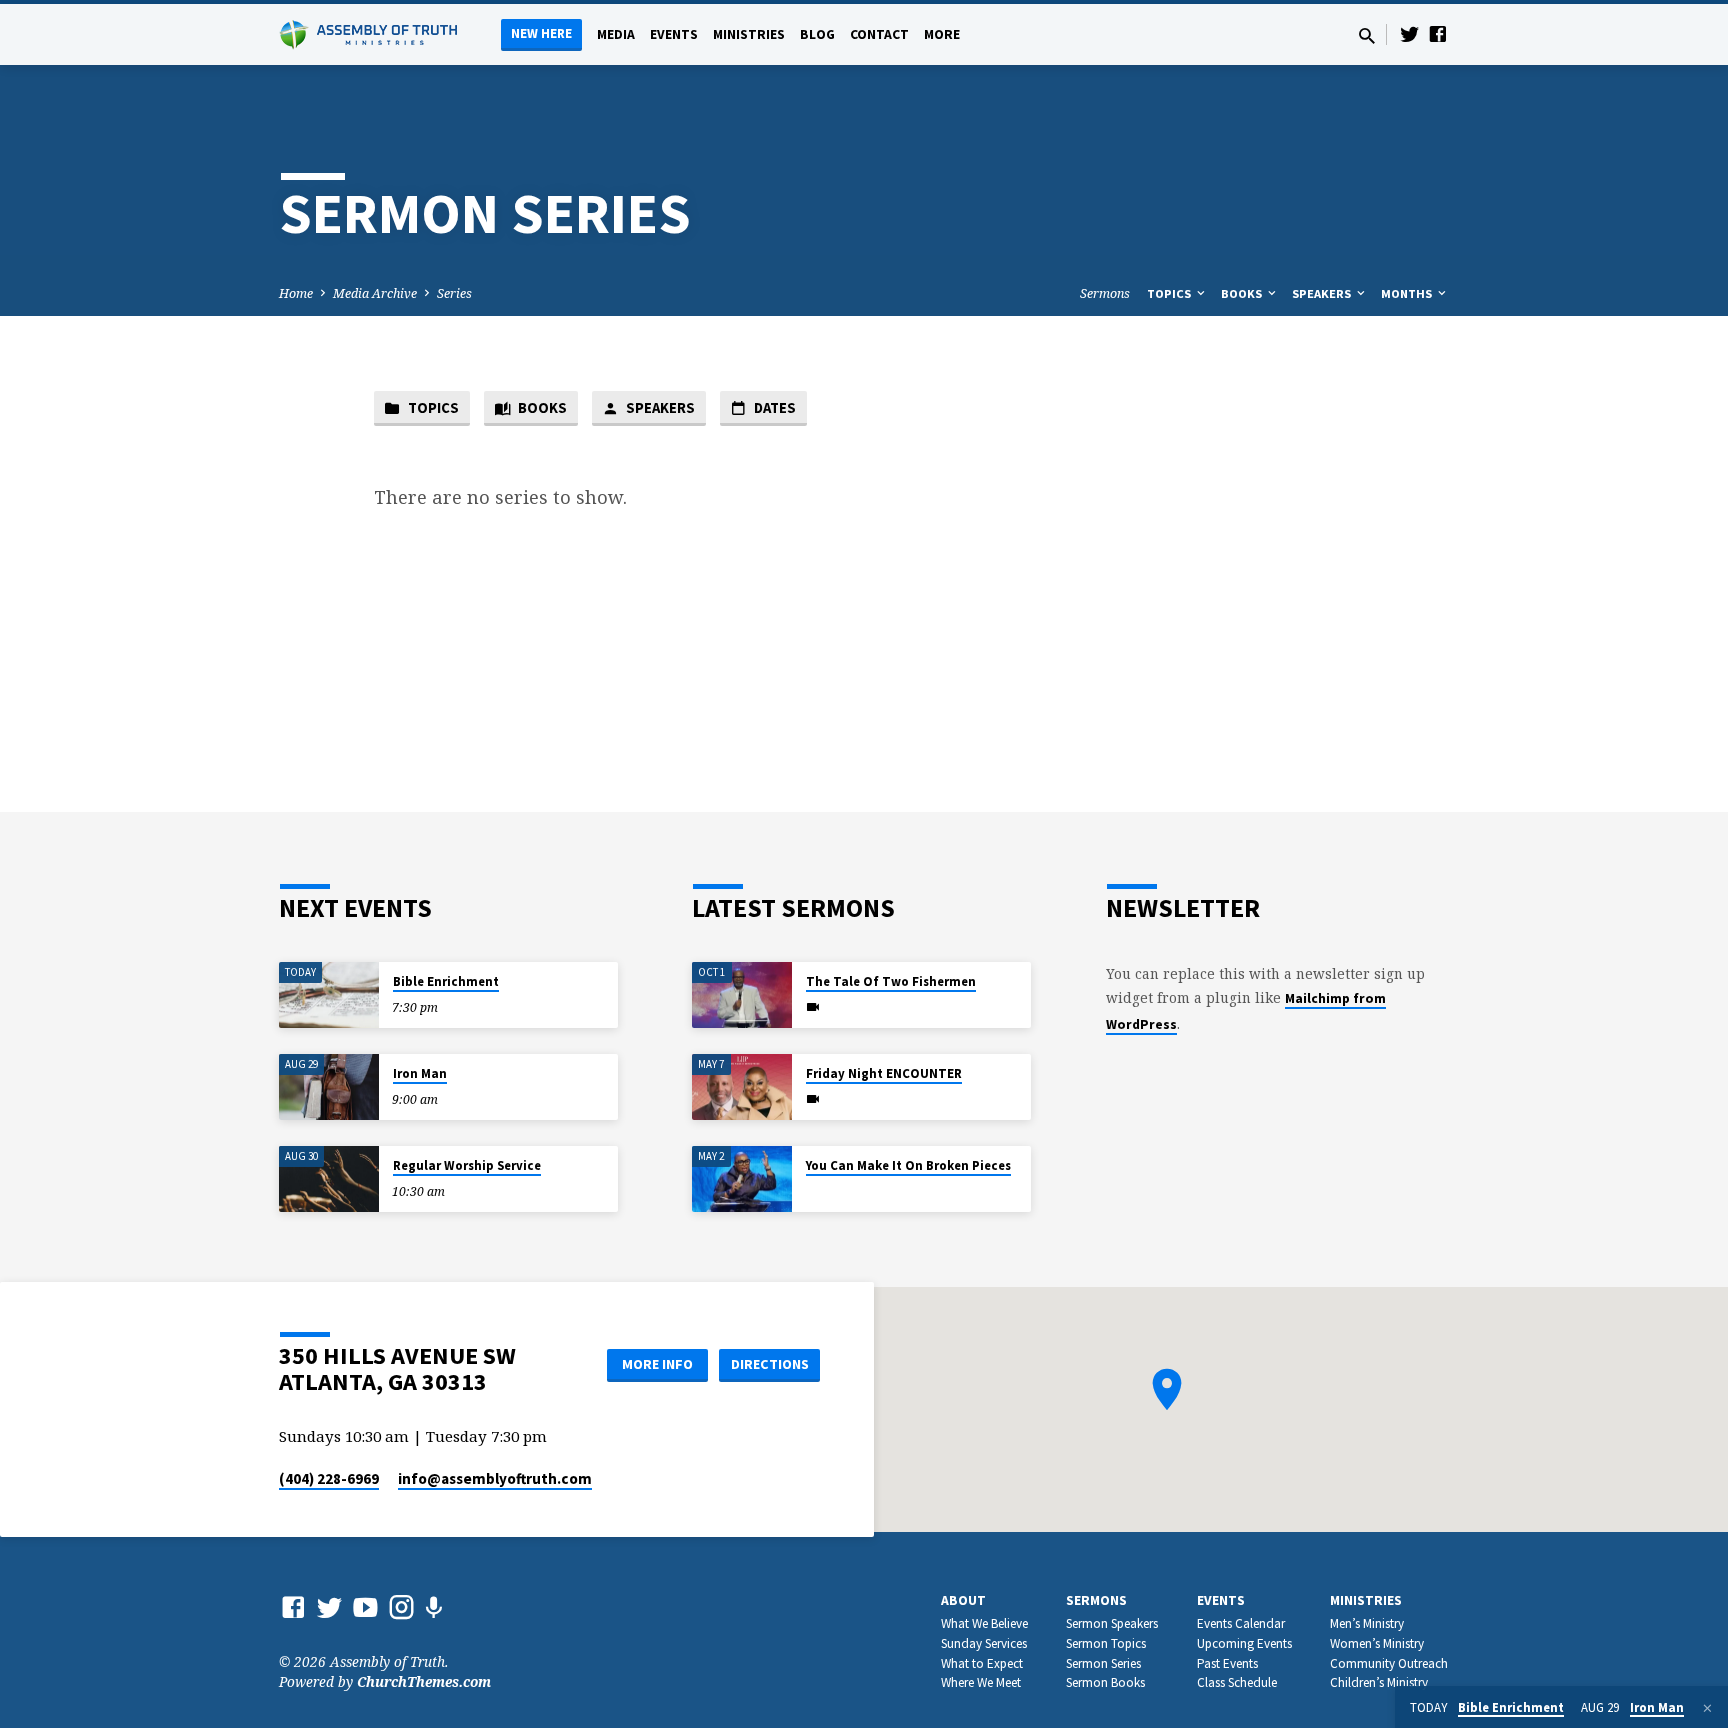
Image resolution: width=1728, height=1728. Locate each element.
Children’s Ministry (1379, 1682)
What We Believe (984, 1623)
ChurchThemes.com (424, 1681)
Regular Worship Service (467, 1165)
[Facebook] (1438, 33)
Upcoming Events (1244, 1643)
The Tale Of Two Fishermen (891, 981)
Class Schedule (1237, 1682)
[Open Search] (1367, 35)
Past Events (1227, 1663)
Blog (817, 34)
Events (674, 34)
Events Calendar (1241, 1623)
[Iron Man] (329, 1087)
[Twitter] (1410, 33)
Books (1243, 293)
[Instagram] (401, 1606)
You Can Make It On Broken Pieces (908, 1165)
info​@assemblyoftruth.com (495, 1478)
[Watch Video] (813, 1007)
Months (1408, 293)
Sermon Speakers (1112, 1623)
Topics (1170, 293)
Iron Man (420, 1073)
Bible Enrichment (446, 981)
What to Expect (982, 1663)
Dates (773, 408)
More (942, 34)
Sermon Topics (1106, 1643)
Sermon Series (1103, 1663)
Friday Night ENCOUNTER (884, 1073)
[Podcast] (433, 1607)
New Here (541, 33)
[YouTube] (365, 1606)
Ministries (749, 34)
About (963, 1600)
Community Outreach (1389, 1663)
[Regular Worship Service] (329, 1179)
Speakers (1323, 293)
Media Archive (375, 293)
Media (616, 34)
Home (296, 293)
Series (454, 293)
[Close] (1707, 1708)
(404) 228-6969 (329, 1478)
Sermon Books (1105, 1682)
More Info (657, 1364)
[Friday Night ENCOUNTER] (742, 1087)
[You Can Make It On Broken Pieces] (742, 1179)
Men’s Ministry (1367, 1623)
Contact (879, 34)
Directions (770, 1364)
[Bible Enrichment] (329, 995)
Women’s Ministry (1377, 1643)
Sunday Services (984, 1643)
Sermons (1105, 293)
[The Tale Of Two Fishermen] (742, 995)
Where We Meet (981, 1682)
